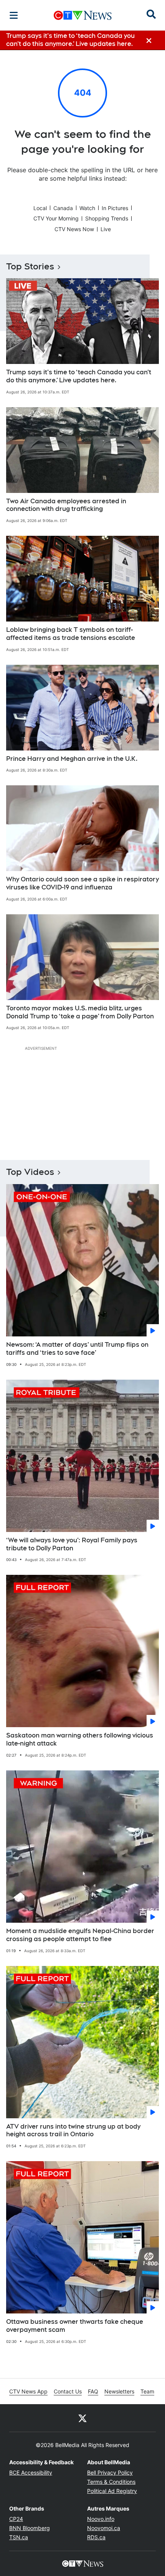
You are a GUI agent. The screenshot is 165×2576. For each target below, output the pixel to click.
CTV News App (28, 2391)
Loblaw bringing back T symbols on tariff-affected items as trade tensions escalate (71, 634)
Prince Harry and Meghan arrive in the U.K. (72, 759)
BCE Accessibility (31, 2472)
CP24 (16, 2519)
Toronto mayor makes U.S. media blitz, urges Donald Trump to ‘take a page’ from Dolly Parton (80, 1012)
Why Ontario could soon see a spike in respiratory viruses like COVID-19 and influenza (82, 883)
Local (40, 208)
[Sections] (14, 15)
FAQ (93, 2391)
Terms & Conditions (111, 2482)
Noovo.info (101, 2519)
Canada (63, 208)
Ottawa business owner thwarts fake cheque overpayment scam (75, 2326)
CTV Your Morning (56, 218)
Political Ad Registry (112, 2491)
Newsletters (119, 2391)
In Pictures (115, 208)
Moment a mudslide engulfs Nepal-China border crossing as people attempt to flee (80, 1935)
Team (147, 2391)
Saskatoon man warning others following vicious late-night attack (80, 1739)
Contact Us (68, 2391)
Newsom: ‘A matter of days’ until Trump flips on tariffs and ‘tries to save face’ (77, 1349)
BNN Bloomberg (30, 2528)
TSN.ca (19, 2537)
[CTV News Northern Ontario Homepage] (83, 15)
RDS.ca (96, 2537)
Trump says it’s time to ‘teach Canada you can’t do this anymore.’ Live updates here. (79, 376)
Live (106, 229)
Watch (87, 208)
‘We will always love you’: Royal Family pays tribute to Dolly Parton (72, 1544)
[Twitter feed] (82, 2418)
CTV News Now (74, 229)
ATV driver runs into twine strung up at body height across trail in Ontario (73, 2131)
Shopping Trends (107, 218)
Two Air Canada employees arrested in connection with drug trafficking (66, 505)
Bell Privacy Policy (110, 2472)
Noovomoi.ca (104, 2528)
